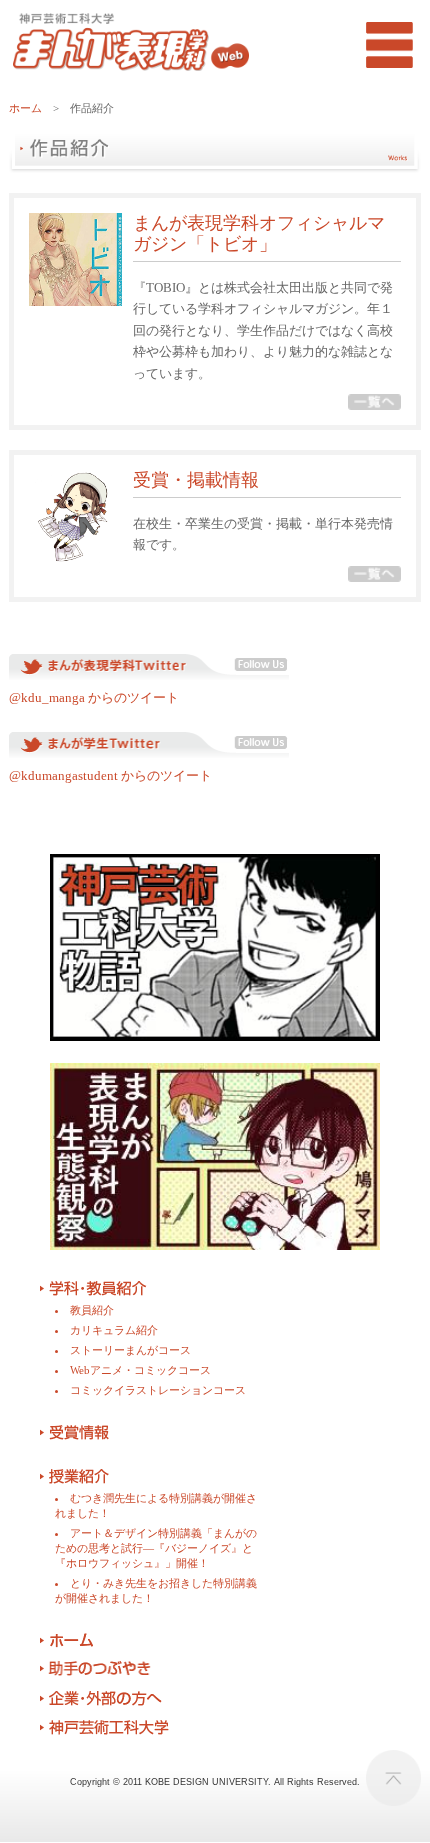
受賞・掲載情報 (196, 480)
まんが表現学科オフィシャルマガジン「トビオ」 (259, 233)
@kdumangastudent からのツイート (110, 775)
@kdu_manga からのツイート (94, 697)
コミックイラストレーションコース (158, 1390)
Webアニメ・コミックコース (140, 1370)
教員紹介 (92, 1310)
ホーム (25, 108)
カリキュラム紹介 (114, 1330)
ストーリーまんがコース (130, 1350)
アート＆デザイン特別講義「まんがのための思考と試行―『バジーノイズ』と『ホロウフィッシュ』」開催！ (156, 1548)
